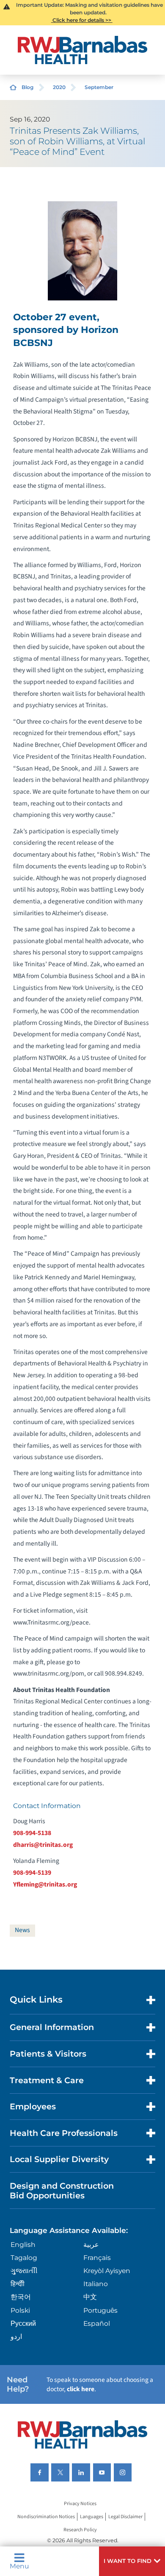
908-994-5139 (32, 1873)
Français (97, 2258)
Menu (19, 2566)
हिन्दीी (18, 2284)
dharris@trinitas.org (43, 1845)
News (22, 1930)
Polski (20, 2310)
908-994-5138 (32, 1833)
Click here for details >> (82, 20)
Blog (27, 87)
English (23, 2245)
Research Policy (80, 2530)
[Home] (82, 50)
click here (81, 2389)
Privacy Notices (80, 2504)
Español (97, 2323)
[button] (132, 2561)
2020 (59, 87)
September (99, 87)
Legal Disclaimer (125, 2517)
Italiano (96, 2284)
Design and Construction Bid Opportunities (62, 2191)
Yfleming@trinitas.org (45, 1884)
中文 (90, 2297)
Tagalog (24, 2258)
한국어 (21, 2297)
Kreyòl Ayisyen (107, 2271)
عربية (91, 2245)
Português (100, 2310)
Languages (92, 2517)
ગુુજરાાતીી (24, 2271)
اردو (16, 2337)
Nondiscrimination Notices (46, 2517)
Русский (23, 2323)
